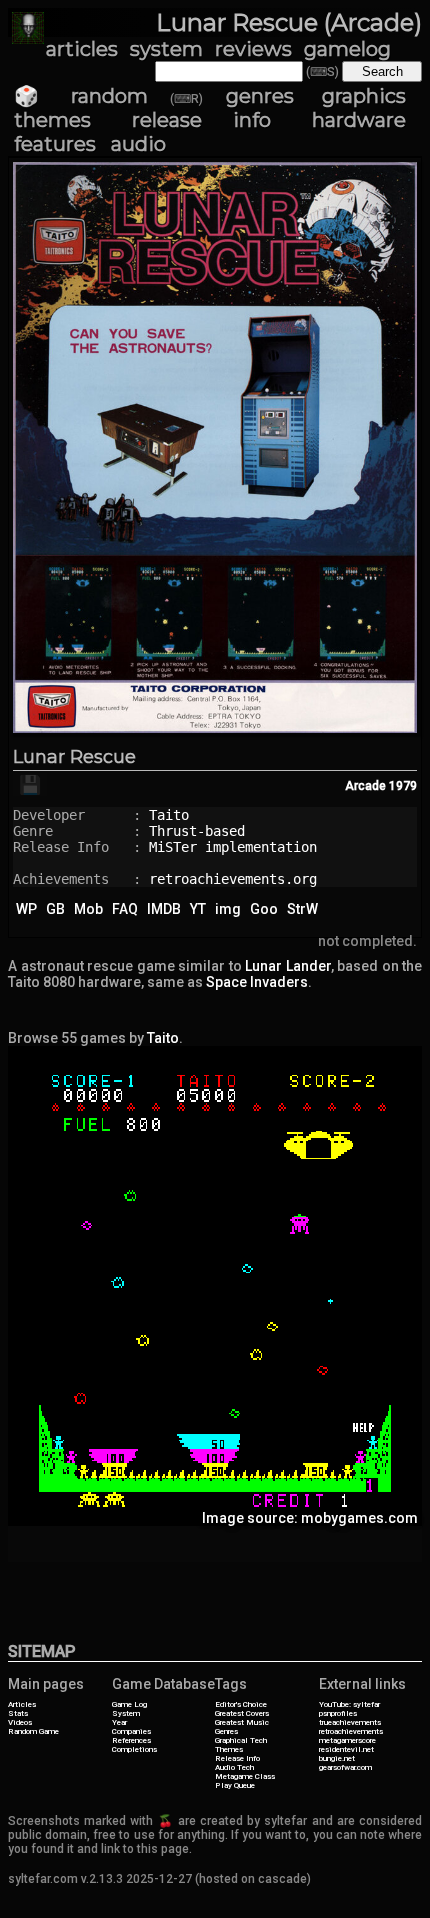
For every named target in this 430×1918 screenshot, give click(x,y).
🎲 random (81, 96)
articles (82, 49)
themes (52, 120)
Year (119, 1722)
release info (201, 120)
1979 (403, 786)
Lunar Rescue (74, 757)
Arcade (365, 786)
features (55, 144)
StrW (302, 909)
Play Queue (235, 1785)
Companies (131, 1731)
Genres (226, 1731)
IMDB (164, 909)
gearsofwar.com (345, 1767)
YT (198, 909)
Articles (22, 1704)
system (166, 49)
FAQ (125, 909)
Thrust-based (197, 831)
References (131, 1740)
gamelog (347, 49)
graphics (364, 96)
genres (260, 96)
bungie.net (337, 1758)
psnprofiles (338, 1713)
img (228, 909)
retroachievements (351, 1731)
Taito (169, 815)
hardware (359, 120)
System (126, 1713)
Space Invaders (257, 982)
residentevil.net (346, 1749)
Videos (20, 1722)
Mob (88, 909)
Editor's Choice (241, 1704)
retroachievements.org (233, 879)
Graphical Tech (241, 1740)
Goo (264, 909)
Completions (134, 1749)
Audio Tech (234, 1767)
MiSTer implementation (233, 847)
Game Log (129, 1704)
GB (55, 909)
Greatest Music (242, 1722)
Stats (18, 1713)
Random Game (33, 1731)
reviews (253, 49)
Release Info (237, 1758)
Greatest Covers (242, 1713)
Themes (229, 1749)
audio (138, 144)
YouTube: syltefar (349, 1704)
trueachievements (350, 1722)
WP (26, 909)
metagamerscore (347, 1740)
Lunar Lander (288, 966)
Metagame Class (245, 1776)
